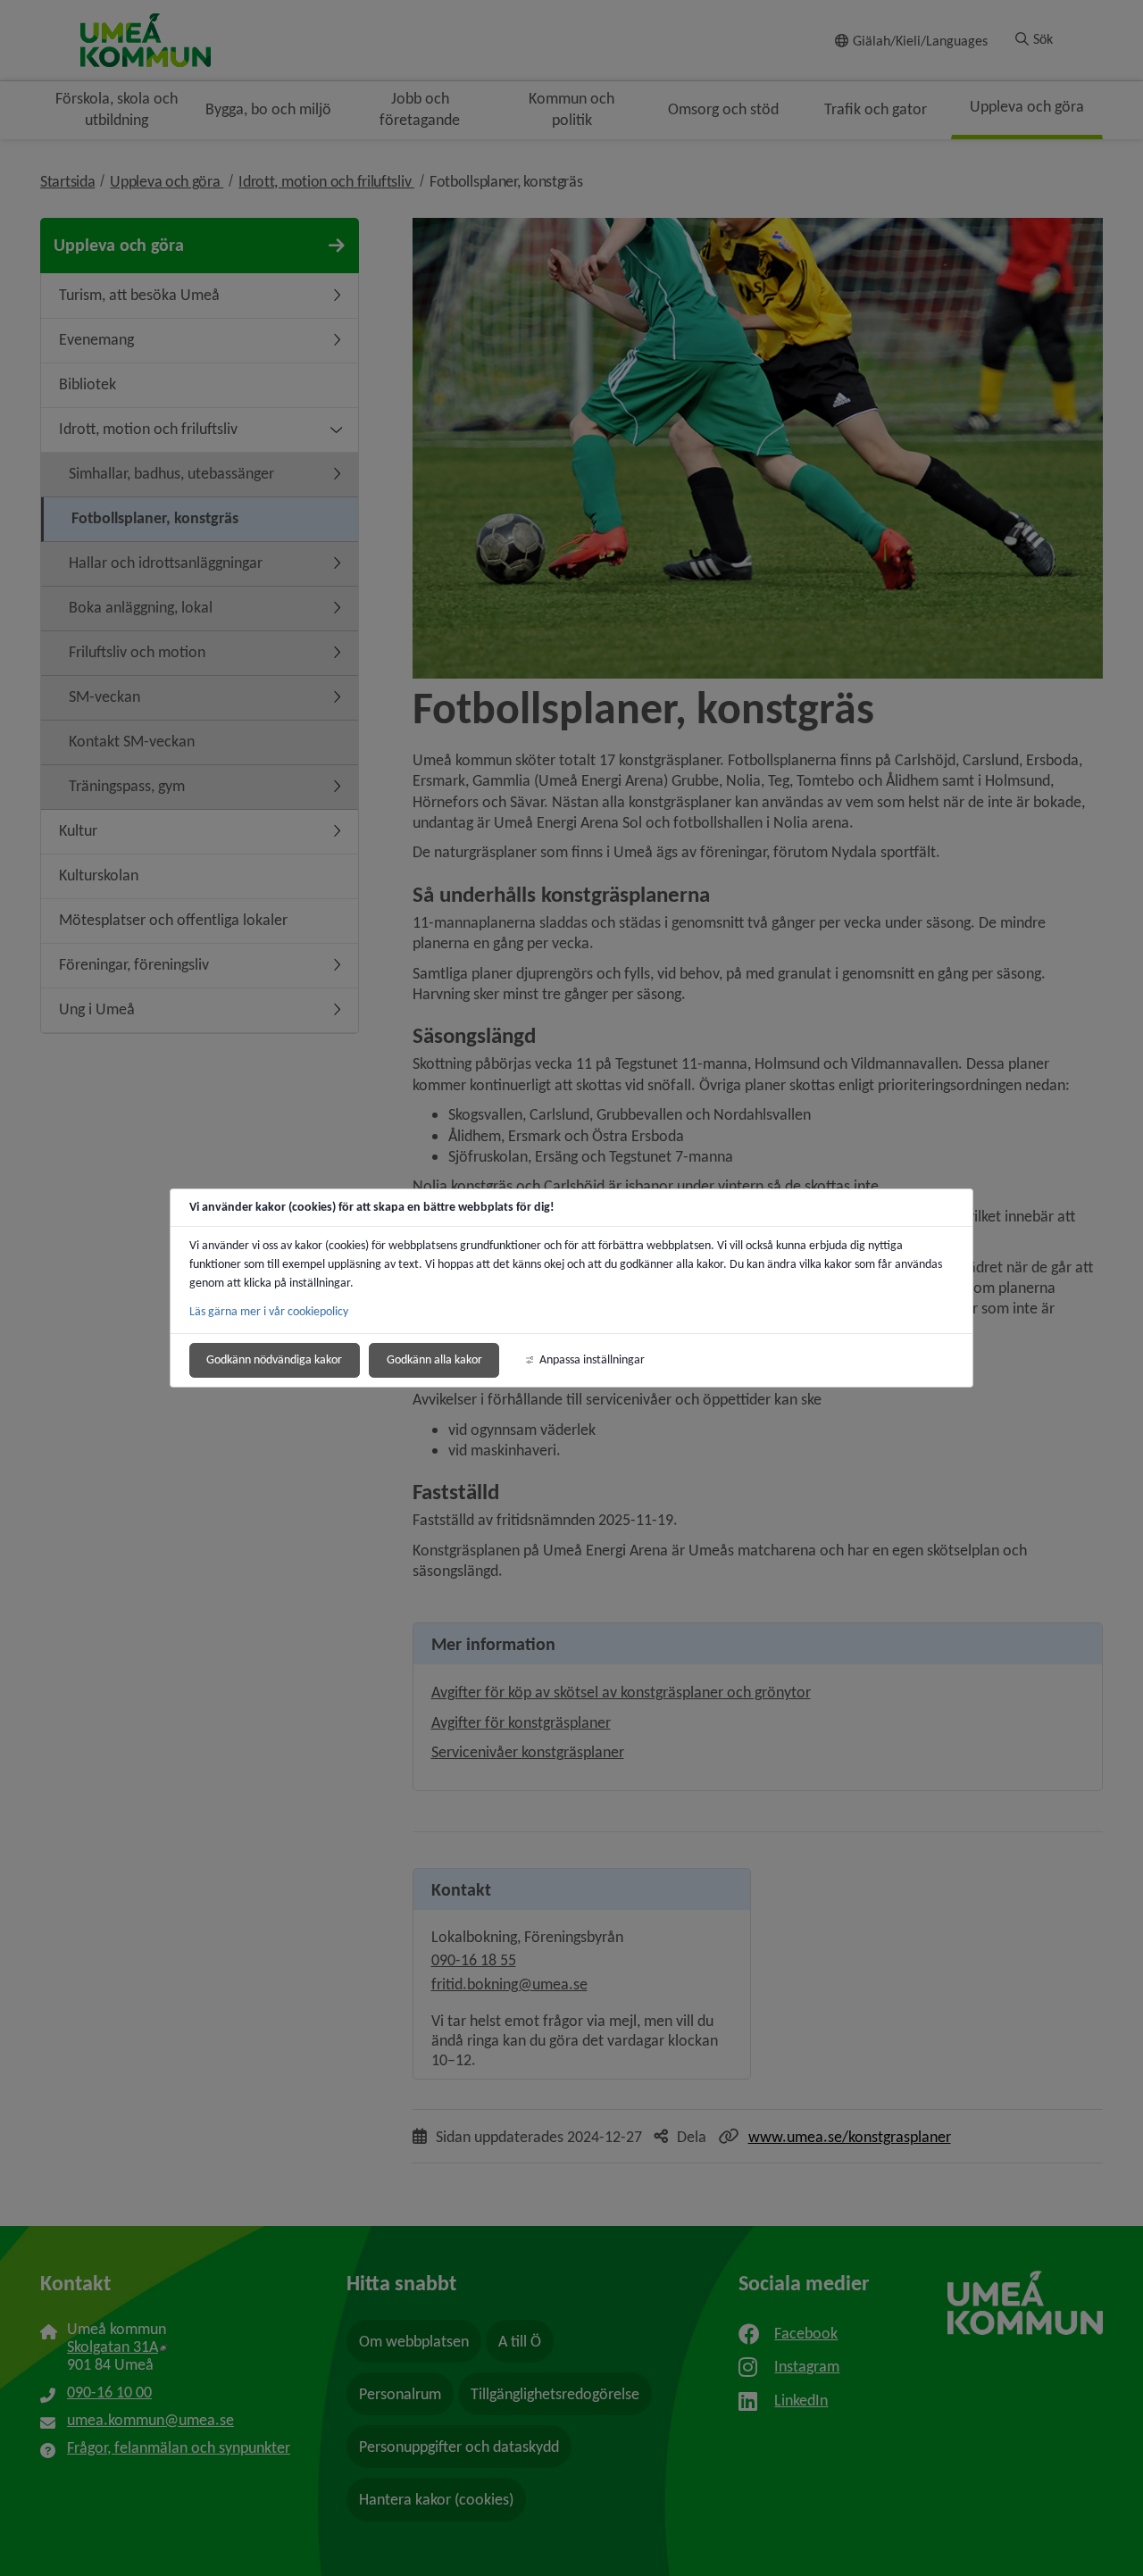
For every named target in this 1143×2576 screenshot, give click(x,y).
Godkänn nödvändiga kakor (274, 1359)
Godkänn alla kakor (434, 1359)
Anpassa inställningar (592, 1359)
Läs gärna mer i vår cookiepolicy (269, 1311)
